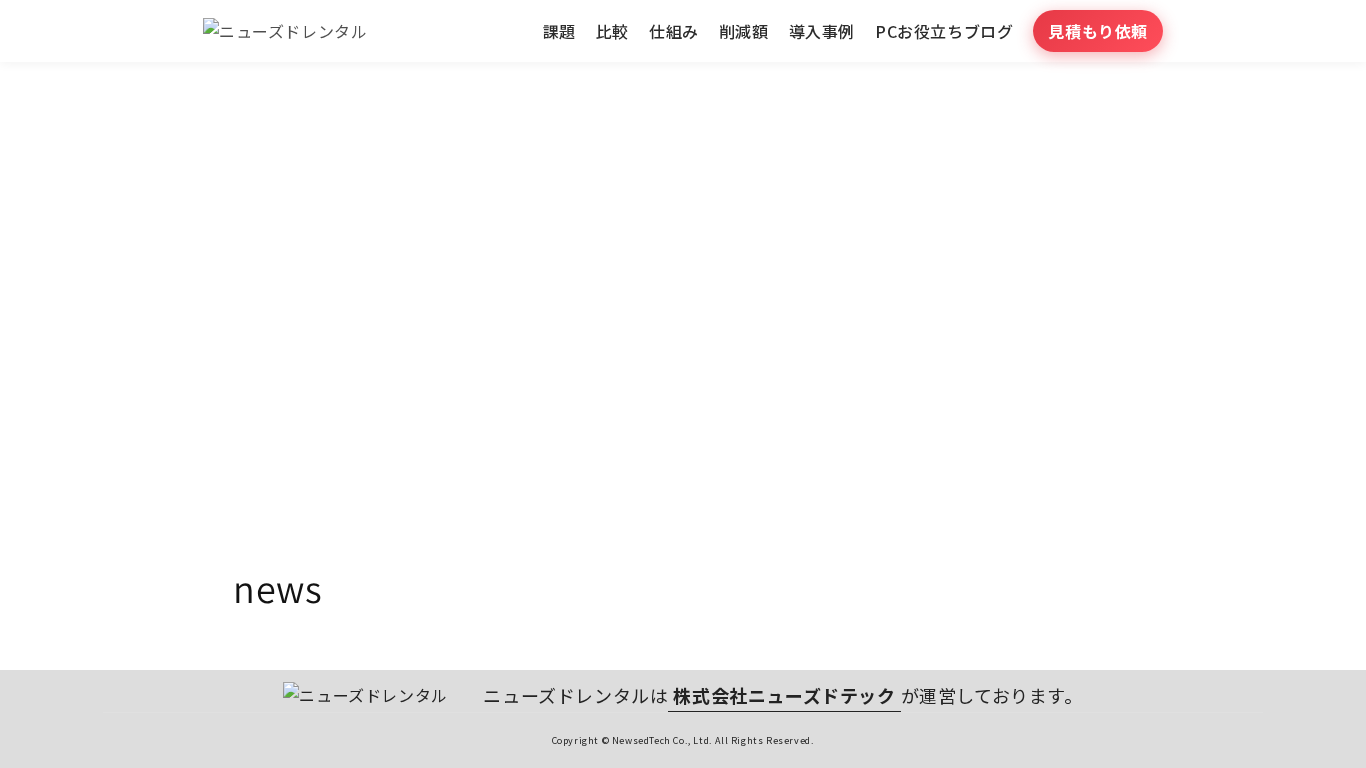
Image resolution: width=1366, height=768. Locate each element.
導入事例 (822, 31)
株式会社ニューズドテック (784, 695)
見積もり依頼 (1098, 31)
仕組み (674, 31)
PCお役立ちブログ (944, 31)
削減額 (744, 31)
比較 (612, 31)
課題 (559, 31)
